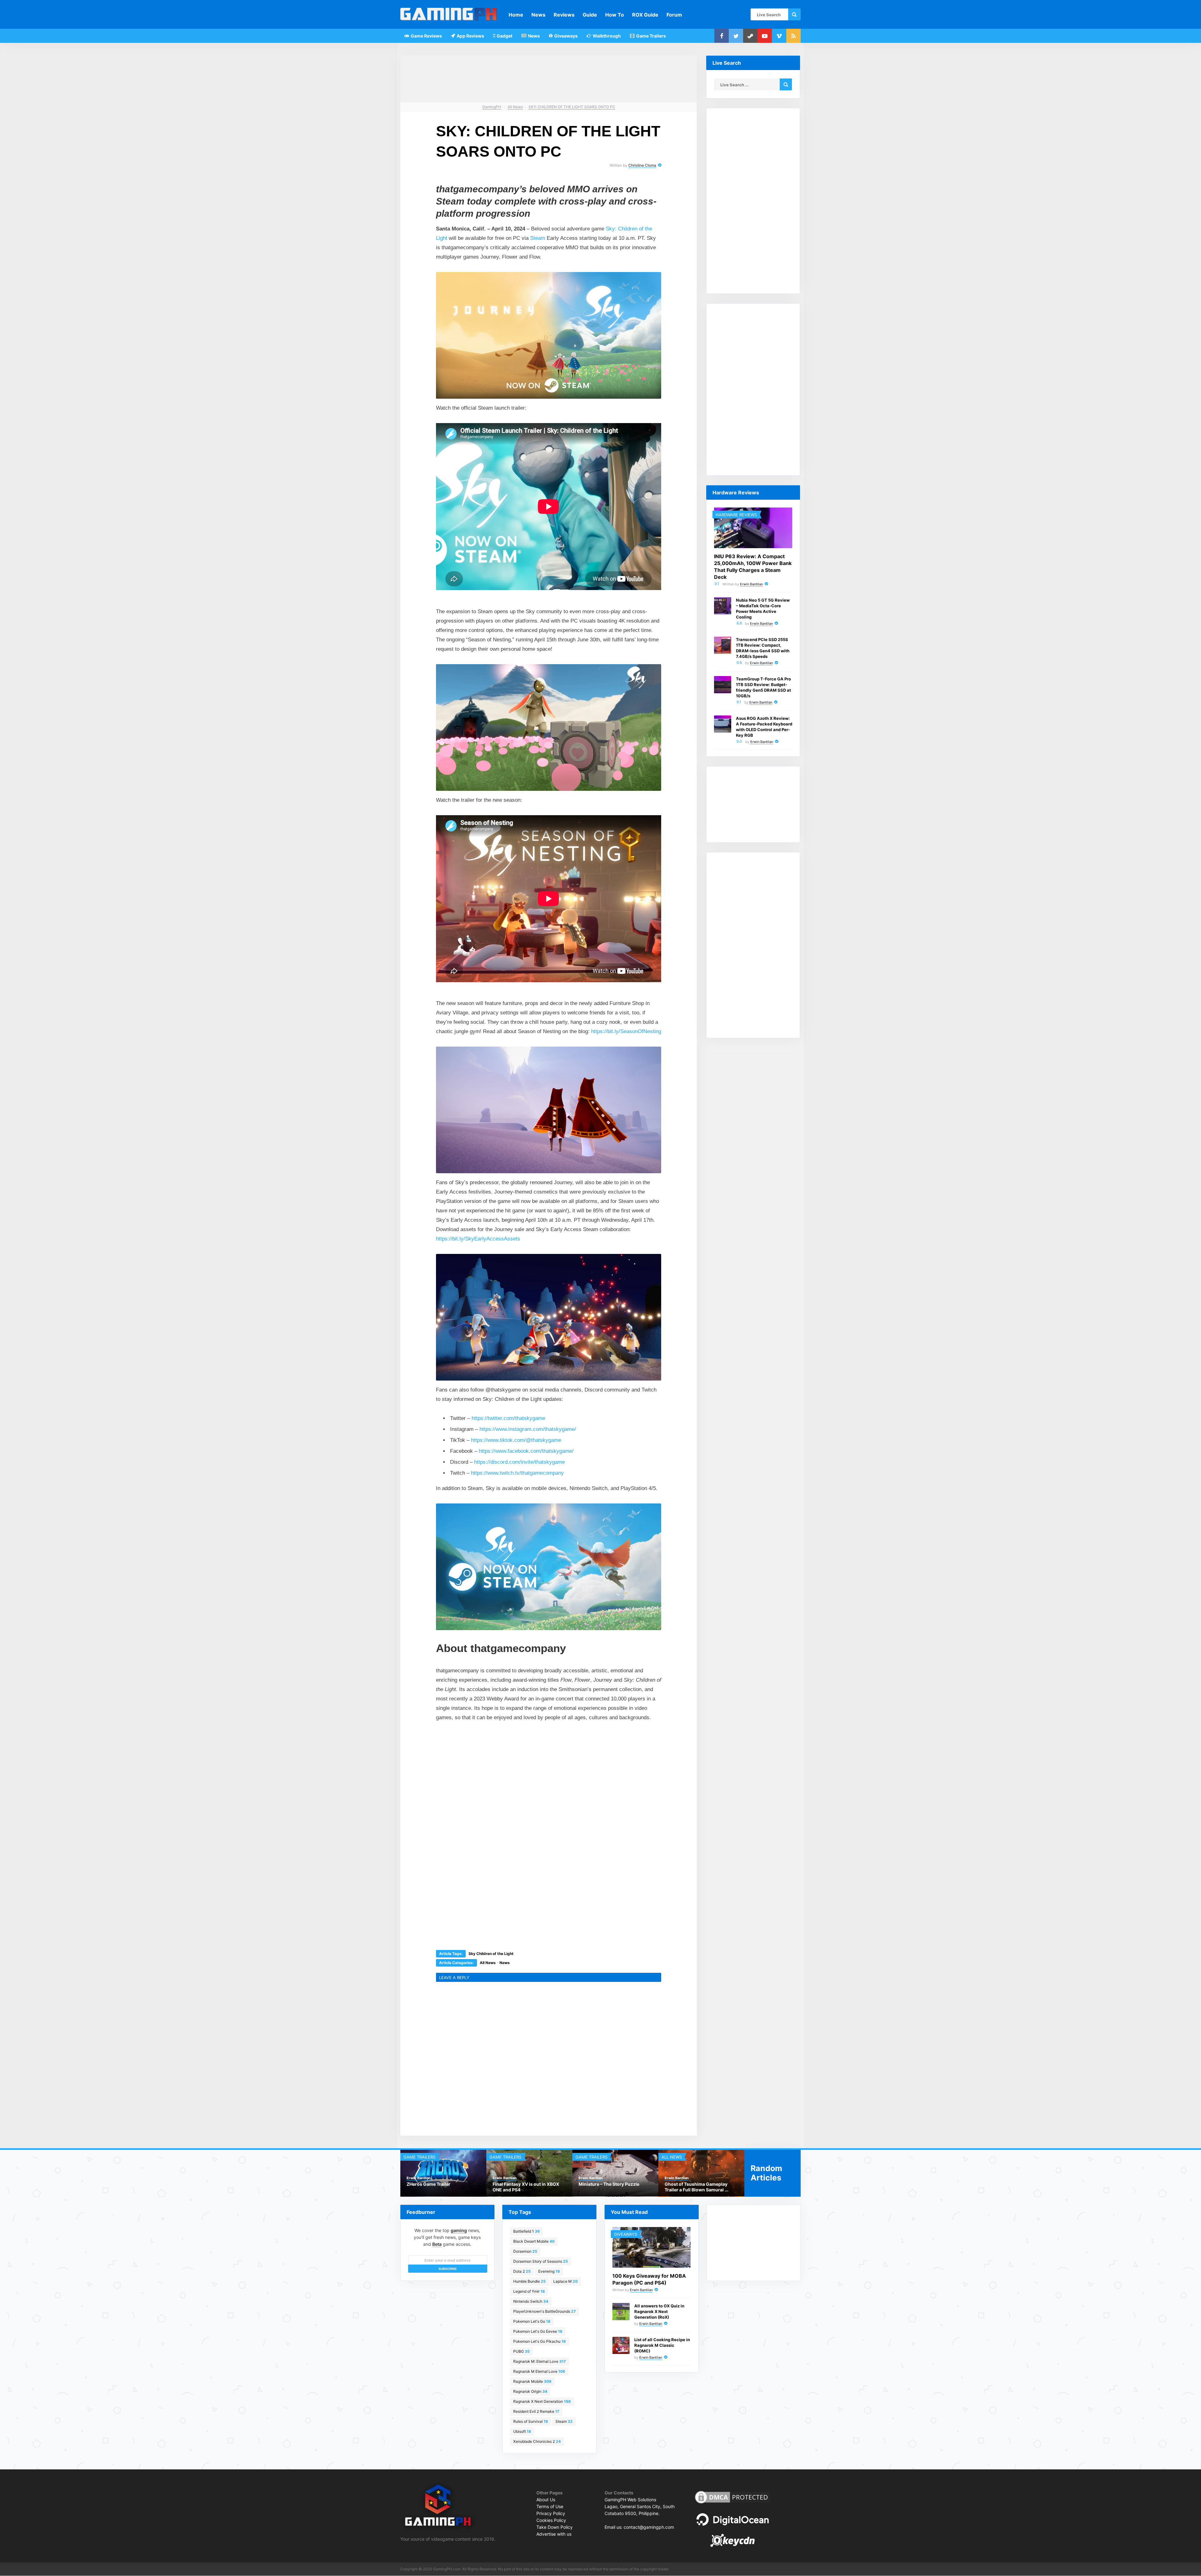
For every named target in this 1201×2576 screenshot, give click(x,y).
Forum (674, 15)
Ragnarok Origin (530, 2391)
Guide (590, 15)
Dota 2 (522, 2271)
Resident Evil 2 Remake (536, 2411)
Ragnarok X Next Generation (542, 2401)
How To (615, 15)
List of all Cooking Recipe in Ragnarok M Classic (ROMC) (662, 2345)
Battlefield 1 (527, 2231)
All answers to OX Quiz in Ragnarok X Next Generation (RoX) (659, 2311)
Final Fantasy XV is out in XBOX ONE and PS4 (526, 2187)
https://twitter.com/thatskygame (508, 1418)
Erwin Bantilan (751, 584)
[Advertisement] (502, 1772)
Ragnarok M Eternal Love (539, 2371)
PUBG (522, 2351)
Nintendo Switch (531, 2301)
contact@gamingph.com (649, 2527)
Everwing (549, 2271)
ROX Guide (645, 15)
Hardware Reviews (736, 515)
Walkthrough (606, 36)
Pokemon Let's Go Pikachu (540, 2341)
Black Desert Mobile (534, 2241)
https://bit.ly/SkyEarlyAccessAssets (478, 1239)
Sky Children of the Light (491, 1954)
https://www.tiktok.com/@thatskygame (516, 1440)
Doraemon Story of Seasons (541, 2261)
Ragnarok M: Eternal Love (540, 2361)
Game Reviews (426, 36)
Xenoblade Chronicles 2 (537, 2441)
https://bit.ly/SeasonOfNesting (626, 1031)
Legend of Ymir (529, 2291)
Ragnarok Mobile (532, 2381)
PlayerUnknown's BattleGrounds (545, 2311)
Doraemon (525, 2251)
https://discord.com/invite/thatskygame (519, 1462)
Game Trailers (651, 36)
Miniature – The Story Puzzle (609, 2184)
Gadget (504, 36)
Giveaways (565, 36)
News (538, 15)
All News (488, 1963)
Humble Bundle (530, 2281)
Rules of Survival (531, 2421)
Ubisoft (522, 2431)
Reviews (564, 15)
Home (516, 15)
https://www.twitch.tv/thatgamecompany (517, 1473)
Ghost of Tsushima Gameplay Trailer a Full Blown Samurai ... (697, 2187)
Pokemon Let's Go (532, 2321)
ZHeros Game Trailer (428, 2184)
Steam (538, 238)
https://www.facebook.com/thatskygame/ (526, 1451)
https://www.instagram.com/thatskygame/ (528, 1429)
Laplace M (565, 2281)
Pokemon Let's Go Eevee (538, 2331)
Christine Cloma (642, 165)
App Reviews (470, 36)
